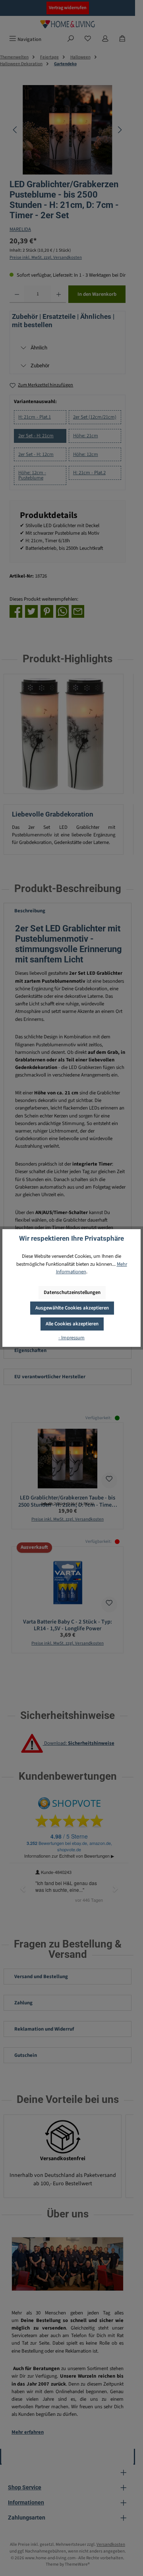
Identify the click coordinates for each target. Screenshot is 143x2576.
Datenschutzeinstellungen (72, 1292)
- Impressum (71, 1338)
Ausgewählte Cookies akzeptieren (72, 1308)
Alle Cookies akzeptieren (72, 1324)
